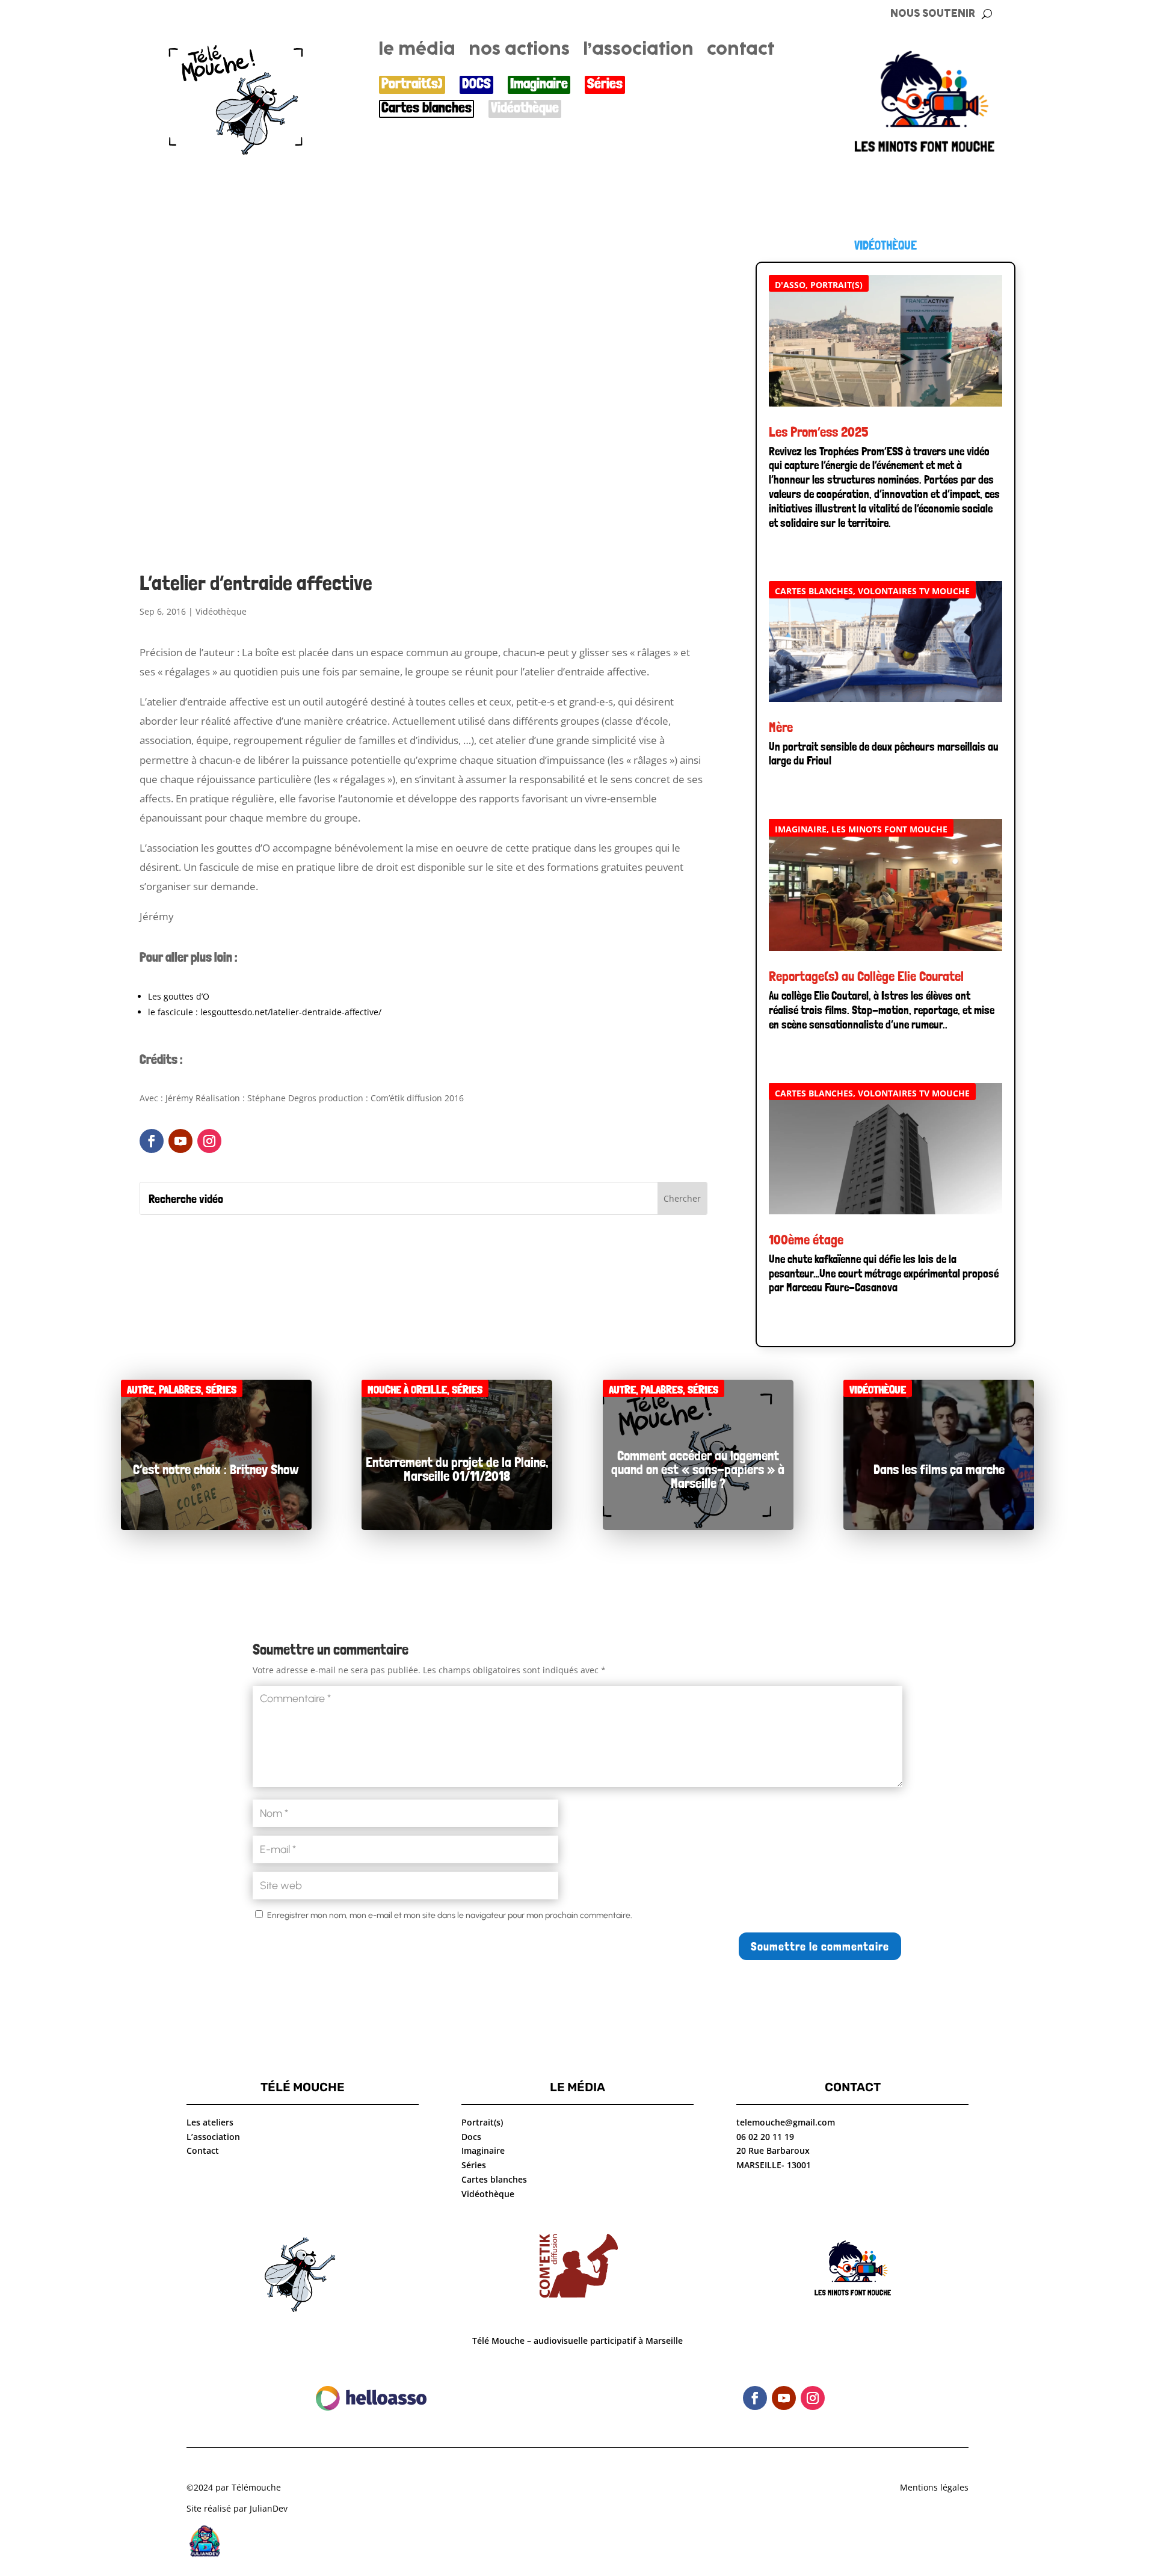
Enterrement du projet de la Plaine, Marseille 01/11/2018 (457, 1469)
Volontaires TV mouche (914, 591)
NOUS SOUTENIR (933, 14)
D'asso (790, 285)
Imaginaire (539, 84)
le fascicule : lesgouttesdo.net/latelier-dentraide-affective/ (265, 1012)
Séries (605, 84)
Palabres (180, 1390)
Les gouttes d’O (179, 996)
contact (741, 52)
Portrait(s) (412, 84)
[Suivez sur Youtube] (180, 1141)
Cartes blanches (427, 108)
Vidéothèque (525, 108)
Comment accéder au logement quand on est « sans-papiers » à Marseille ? (698, 1468)
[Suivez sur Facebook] (152, 1141)
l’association (638, 52)
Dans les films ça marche (939, 1468)
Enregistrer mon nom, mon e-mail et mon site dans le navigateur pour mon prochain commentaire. (450, 1915)
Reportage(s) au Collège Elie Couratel (866, 976)
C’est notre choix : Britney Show (216, 1468)
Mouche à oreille (407, 1390)
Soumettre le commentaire (820, 1946)
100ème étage (806, 1239)
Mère (781, 727)
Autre (140, 1390)
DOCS (476, 84)
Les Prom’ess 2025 (819, 432)
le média (417, 52)
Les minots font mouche (889, 829)
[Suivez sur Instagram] (209, 1141)
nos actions (519, 52)
